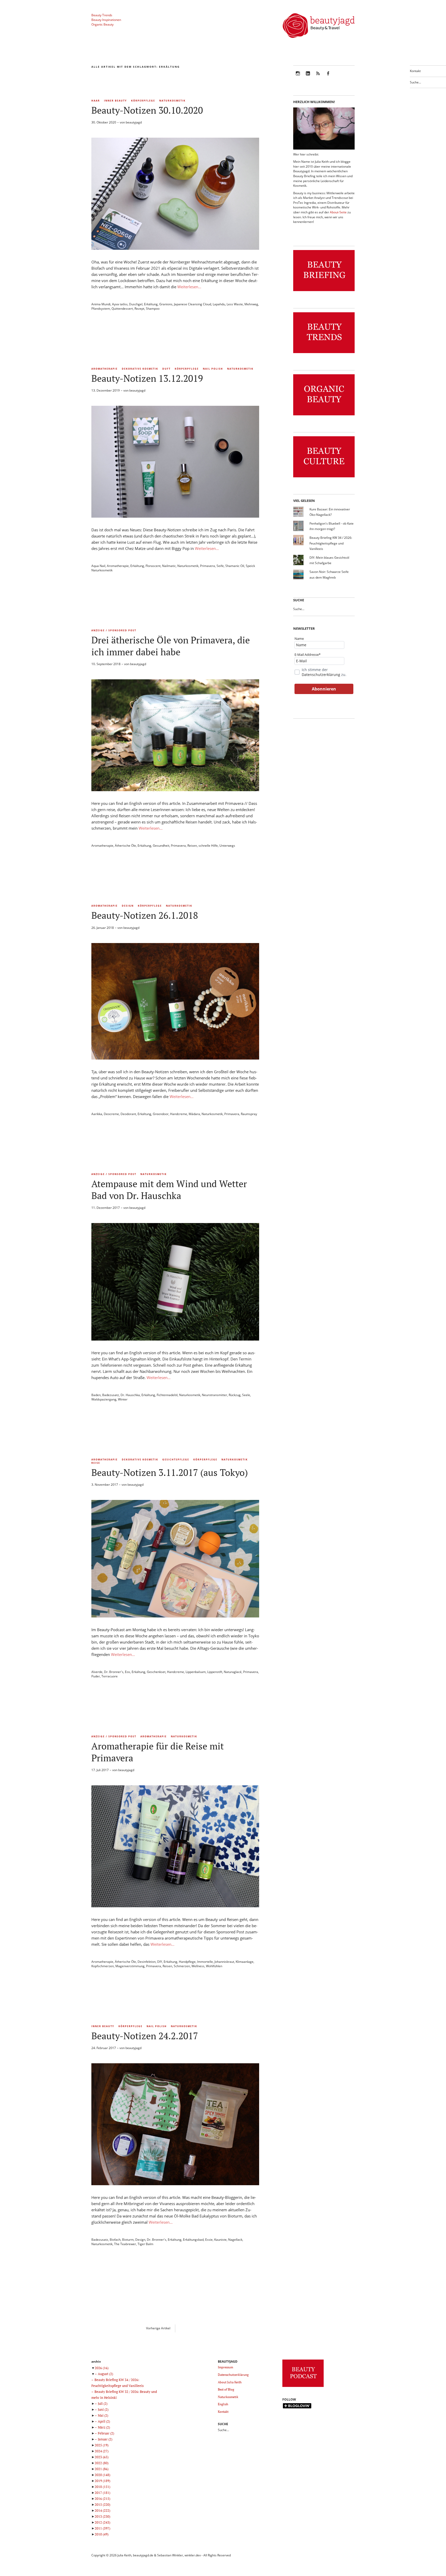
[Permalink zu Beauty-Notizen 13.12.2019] (175, 516)
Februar (106, 2433)
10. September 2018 (106, 664)
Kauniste (220, 2240)
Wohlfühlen (214, 1966)
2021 (102, 2469)
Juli (103, 2403)
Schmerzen (182, 1966)
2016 (102, 2499)
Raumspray (249, 1114)
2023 (102, 2457)
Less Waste (235, 304)
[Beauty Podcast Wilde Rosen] (303, 2387)
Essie (209, 2240)
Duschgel (136, 304)
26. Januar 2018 (103, 928)
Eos (128, 1672)
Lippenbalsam (196, 1672)
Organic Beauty (102, 24)
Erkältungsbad (193, 2240)
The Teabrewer (125, 2244)
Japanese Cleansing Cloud (193, 304)
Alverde (97, 1672)
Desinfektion (147, 1962)
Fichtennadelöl (167, 1395)
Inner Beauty (116, 101)
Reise (96, 1463)
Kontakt (415, 71)
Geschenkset (156, 1672)
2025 (102, 2445)
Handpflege (187, 1962)
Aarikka (97, 1114)
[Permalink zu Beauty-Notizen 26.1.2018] (175, 1058)
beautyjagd (134, 122)
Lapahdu (219, 304)
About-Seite (338, 212)
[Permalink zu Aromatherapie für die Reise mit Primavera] (175, 1906)
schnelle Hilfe (208, 846)
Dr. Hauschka (130, 1395)
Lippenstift (215, 1672)
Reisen (192, 846)
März (104, 2427)
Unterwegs (227, 846)
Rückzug (235, 1395)
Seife (220, 566)
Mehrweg (251, 304)
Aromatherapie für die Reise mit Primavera (158, 1752)
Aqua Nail (98, 566)
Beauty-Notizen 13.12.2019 (147, 378)
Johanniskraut (224, 1962)
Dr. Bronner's (114, 1672)
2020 (102, 2475)
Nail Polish (213, 369)
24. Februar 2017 (104, 2048)
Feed (318, 77)
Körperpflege (143, 101)
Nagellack (235, 2240)
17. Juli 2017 (100, 1770)
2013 (102, 2516)
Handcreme (179, 1114)
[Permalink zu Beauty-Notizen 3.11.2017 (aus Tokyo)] (175, 1616)
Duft (166, 369)
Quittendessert (122, 309)
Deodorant (128, 1114)
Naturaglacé (233, 1672)
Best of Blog (226, 2389)
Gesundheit (161, 846)
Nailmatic (169, 566)
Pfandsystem (101, 309)
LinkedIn (308, 77)
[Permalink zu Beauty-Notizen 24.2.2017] (175, 2184)
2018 (102, 2487)
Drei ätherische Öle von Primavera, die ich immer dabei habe (171, 646)
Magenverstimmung (130, 1966)
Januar (105, 2439)
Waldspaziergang (104, 1399)
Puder (96, 1676)
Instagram (298, 77)
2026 (102, 2368)
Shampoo (153, 309)
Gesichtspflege (176, 1460)
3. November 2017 (105, 1485)
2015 (102, 2504)
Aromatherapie (105, 369)
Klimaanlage (245, 1962)
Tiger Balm (145, 2244)
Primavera (208, 566)
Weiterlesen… (189, 287)
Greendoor (161, 1114)
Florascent (153, 566)
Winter (123, 1399)
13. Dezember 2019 (106, 390)
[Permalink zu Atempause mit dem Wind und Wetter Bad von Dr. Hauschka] (175, 1339)
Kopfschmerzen (103, 1966)
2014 (102, 2510)
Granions (166, 304)
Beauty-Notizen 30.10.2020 (147, 110)
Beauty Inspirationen (106, 20)
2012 (102, 2522)
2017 (102, 2493)
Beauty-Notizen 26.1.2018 (145, 915)
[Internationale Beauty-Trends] (324, 353)
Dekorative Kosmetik (140, 369)
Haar (96, 101)
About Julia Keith (230, 2382)
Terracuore (110, 1676)
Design (128, 906)
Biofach (115, 2240)
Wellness (198, 1966)
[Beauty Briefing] (324, 291)
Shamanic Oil (235, 566)
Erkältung (151, 304)
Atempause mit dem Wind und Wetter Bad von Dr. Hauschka (169, 1190)
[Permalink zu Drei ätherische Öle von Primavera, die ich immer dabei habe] (175, 790)
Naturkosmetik (172, 101)
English (223, 2404)
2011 (102, 2528)
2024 (102, 2451)
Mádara (194, 1114)
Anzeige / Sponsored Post (114, 630)
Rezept (139, 309)
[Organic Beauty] (324, 415)
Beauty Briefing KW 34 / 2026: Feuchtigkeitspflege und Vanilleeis (331, 543)
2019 (102, 2481)
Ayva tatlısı (120, 304)
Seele (246, 1395)
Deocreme (111, 1114)
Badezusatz (111, 1395)
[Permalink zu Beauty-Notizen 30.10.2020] (175, 248)
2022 (102, 2463)
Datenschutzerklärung (321, 675)
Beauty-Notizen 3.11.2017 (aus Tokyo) (170, 1472)
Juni (103, 2409)
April (104, 2421)
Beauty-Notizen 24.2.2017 (145, 2036)
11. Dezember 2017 (106, 1208)
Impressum (225, 2367)
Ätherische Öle (125, 846)
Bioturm (128, 2240)
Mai (103, 2415)
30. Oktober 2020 (104, 122)
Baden (96, 1395)
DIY (160, 1962)
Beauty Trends (102, 15)
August (105, 2374)
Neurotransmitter (214, 1395)
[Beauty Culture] (324, 477)
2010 (102, 2534)
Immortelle (205, 1962)
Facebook (328, 77)
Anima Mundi (101, 304)
